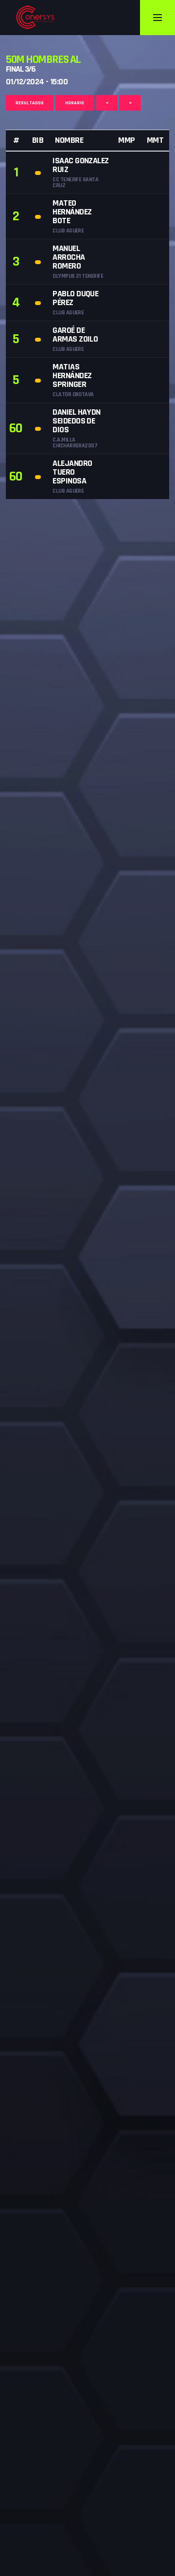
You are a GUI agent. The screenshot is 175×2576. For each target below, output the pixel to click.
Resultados (30, 103)
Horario (75, 103)
